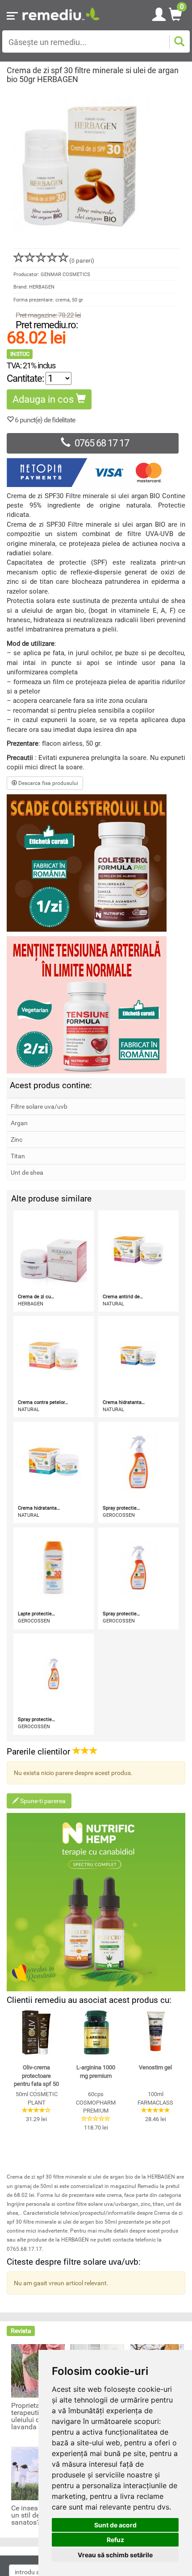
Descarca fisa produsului (48, 783)
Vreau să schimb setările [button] (115, 2555)
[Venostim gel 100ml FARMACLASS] (156, 2032)
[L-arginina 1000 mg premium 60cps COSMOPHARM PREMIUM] (96, 2032)
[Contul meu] (159, 13)
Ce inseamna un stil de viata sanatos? (34, 2515)
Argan (19, 1123)
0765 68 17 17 (102, 443)
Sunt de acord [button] (115, 2525)
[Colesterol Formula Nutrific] (96, 863)
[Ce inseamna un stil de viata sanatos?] (38, 2473)
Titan (18, 1156)
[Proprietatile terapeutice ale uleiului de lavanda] (38, 2370)
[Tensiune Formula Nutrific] (96, 1005)
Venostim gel (155, 2067)
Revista (21, 2331)
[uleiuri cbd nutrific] (96, 1902)
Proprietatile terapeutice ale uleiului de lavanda (34, 2416)
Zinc (17, 1139)
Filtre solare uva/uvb (39, 1106)
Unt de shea (27, 1172)
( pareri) (82, 260)
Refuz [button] (115, 2540)
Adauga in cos (44, 399)
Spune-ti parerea (42, 1801)
